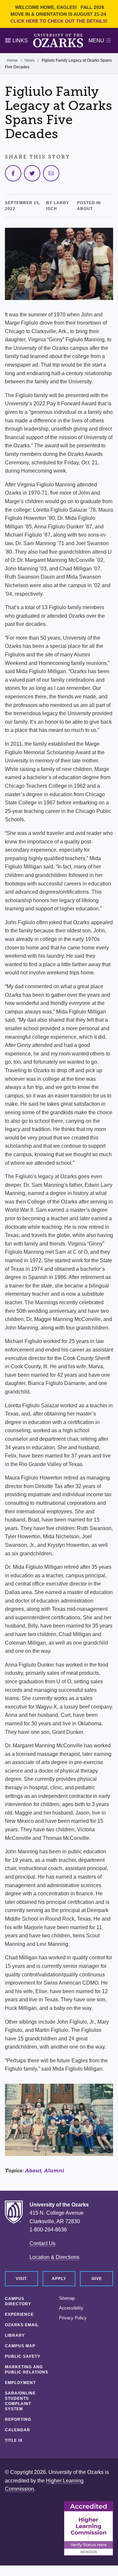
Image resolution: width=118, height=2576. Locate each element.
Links (20, 41)
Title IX (14, 2440)
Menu (96, 41)
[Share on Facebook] (13, 173)
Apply (59, 2279)
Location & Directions (54, 2257)
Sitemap (67, 2298)
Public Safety (23, 2356)
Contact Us (42, 2243)
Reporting (18, 2419)
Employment (20, 2383)
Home (12, 60)
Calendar (18, 2430)
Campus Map (20, 2346)
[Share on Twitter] (32, 173)
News (30, 60)
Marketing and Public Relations (27, 2370)
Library (15, 2335)
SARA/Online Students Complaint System (20, 2401)
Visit (21, 2279)
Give (97, 2279)
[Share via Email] (51, 173)
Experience (19, 2314)
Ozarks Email (22, 2325)
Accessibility (71, 2308)
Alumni (54, 2171)
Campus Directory (18, 2301)
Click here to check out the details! (59, 21)
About (33, 2171)
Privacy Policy (73, 2318)
